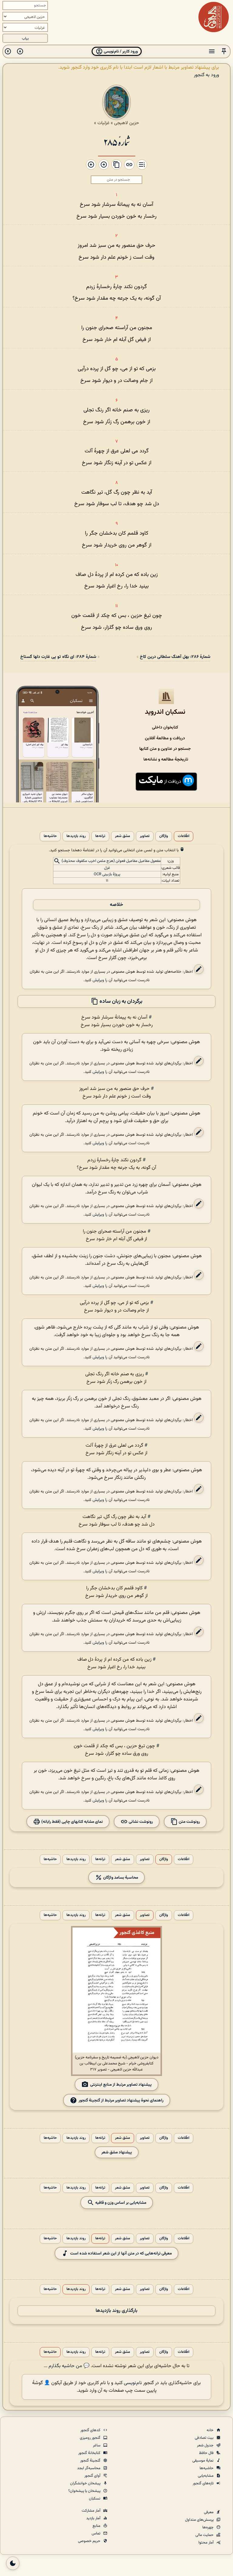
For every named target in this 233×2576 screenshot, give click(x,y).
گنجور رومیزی (91, 2438)
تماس (96, 2533)
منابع (97, 2526)
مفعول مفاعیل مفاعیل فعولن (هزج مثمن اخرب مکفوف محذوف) (111, 861)
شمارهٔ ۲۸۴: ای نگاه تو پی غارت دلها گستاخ (58, 657)
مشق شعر (123, 836)
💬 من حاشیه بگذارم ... (67, 2366)
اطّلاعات (184, 836)
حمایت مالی (205, 2535)
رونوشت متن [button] (189, 1821)
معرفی (209, 2512)
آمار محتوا (206, 2543)
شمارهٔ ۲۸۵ (117, 142)
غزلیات (103, 123)
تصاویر (145, 836)
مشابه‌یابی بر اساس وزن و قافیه (120, 2202)
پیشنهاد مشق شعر (117, 2152)
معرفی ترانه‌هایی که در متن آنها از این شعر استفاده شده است (121, 2253)
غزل (107, 868)
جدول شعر (206, 2445)
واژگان (164, 836)
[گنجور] (214, 17)
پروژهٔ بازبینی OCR (107, 874)
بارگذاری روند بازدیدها (116, 2311)
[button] (224, 51)
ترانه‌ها (100, 836)
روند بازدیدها (76, 836)
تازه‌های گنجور (204, 2483)
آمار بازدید (94, 2518)
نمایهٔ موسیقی (203, 2461)
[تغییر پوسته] (13, 2563)
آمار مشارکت (91, 2511)
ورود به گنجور (206, 75)
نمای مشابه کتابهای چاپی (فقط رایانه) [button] (72, 1821)
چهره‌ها (208, 2527)
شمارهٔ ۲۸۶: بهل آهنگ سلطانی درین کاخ (175, 657)
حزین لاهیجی (127, 123)
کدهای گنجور (91, 2430)
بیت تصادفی (205, 2438)
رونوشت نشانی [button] (140, 1821)
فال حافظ (207, 2453)
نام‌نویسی (133, 2383)
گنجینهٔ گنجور (91, 2461)
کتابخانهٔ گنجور (90, 2453)
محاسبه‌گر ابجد (89, 2468)
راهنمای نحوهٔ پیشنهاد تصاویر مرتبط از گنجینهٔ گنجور (121, 2100)
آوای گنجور (93, 2476)
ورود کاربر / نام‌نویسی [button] (120, 51)
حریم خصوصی (90, 2541)
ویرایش (98, 980)
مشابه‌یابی (206, 2476)
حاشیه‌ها (50, 836)
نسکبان (95, 2499)
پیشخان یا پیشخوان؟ (85, 2491)
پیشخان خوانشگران (86, 2483)
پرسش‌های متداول (200, 2520)
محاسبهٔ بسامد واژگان (120, 1877)
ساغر (97, 2445)
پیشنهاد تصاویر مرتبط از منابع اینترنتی (121, 2084)
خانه (211, 2430)
